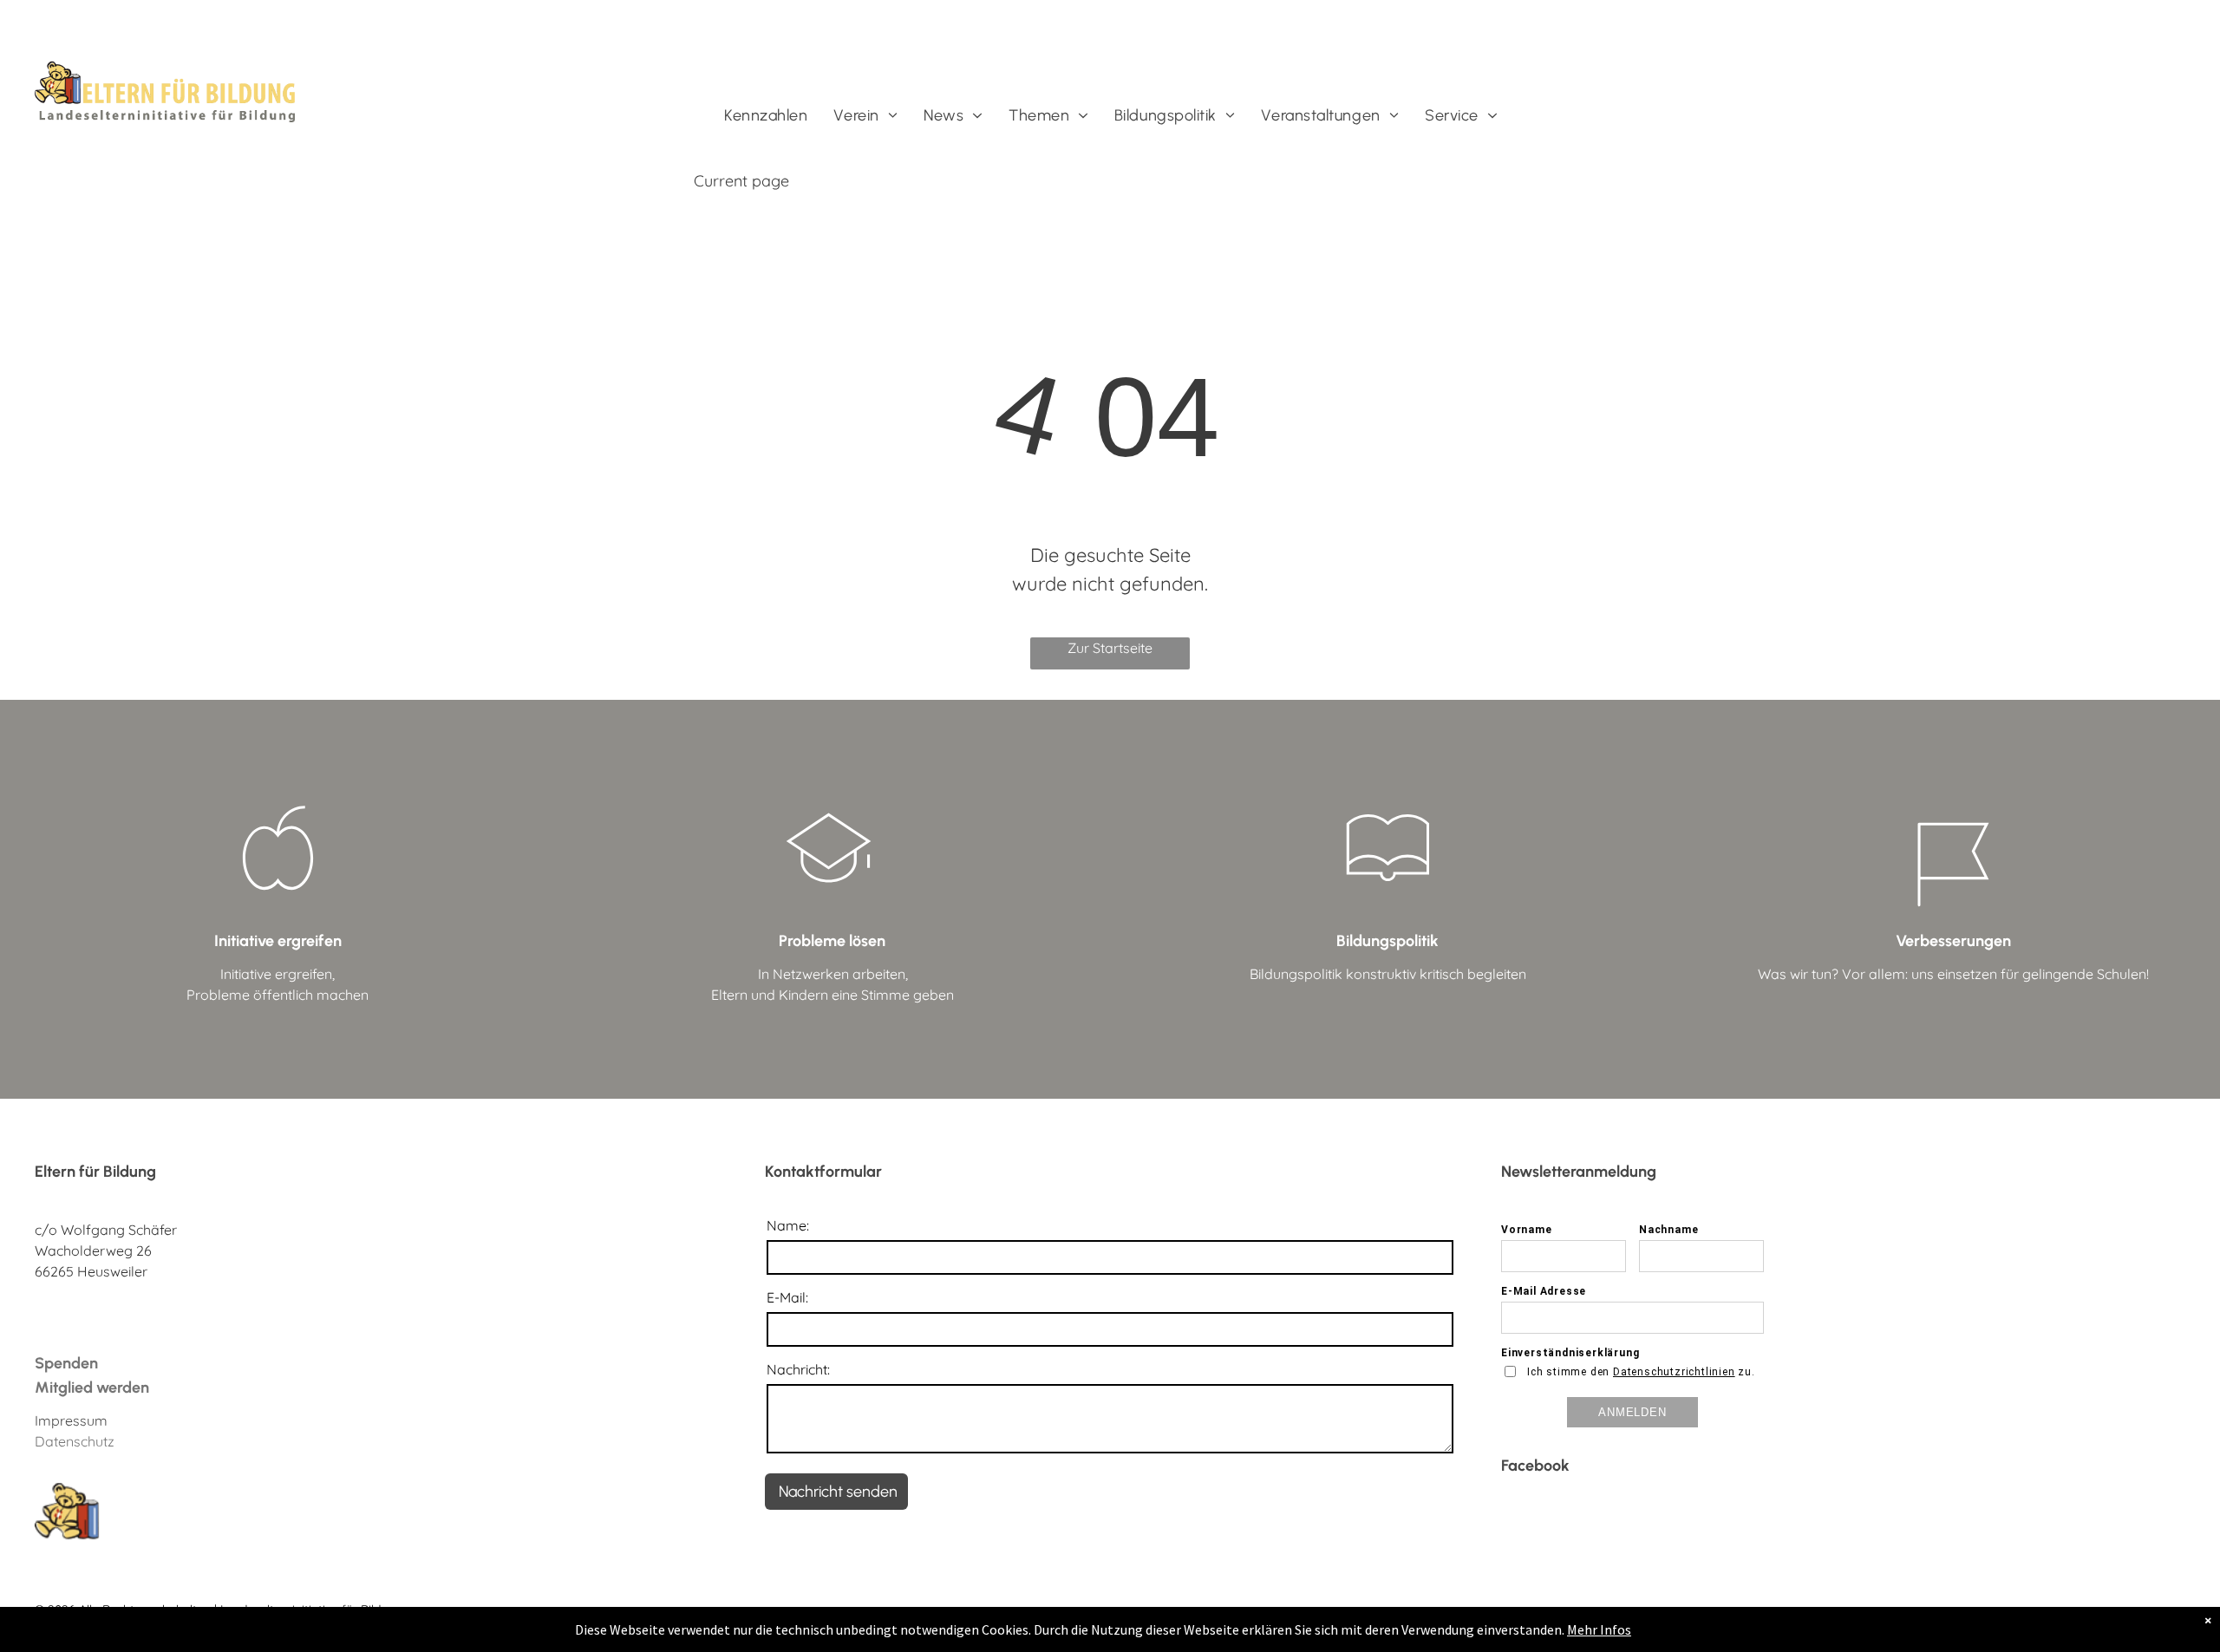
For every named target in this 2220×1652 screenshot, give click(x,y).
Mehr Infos (1599, 1629)
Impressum (71, 1420)
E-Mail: (787, 1297)
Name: (788, 1225)
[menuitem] (766, 116)
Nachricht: (798, 1369)
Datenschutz (75, 1441)
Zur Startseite (1110, 648)
